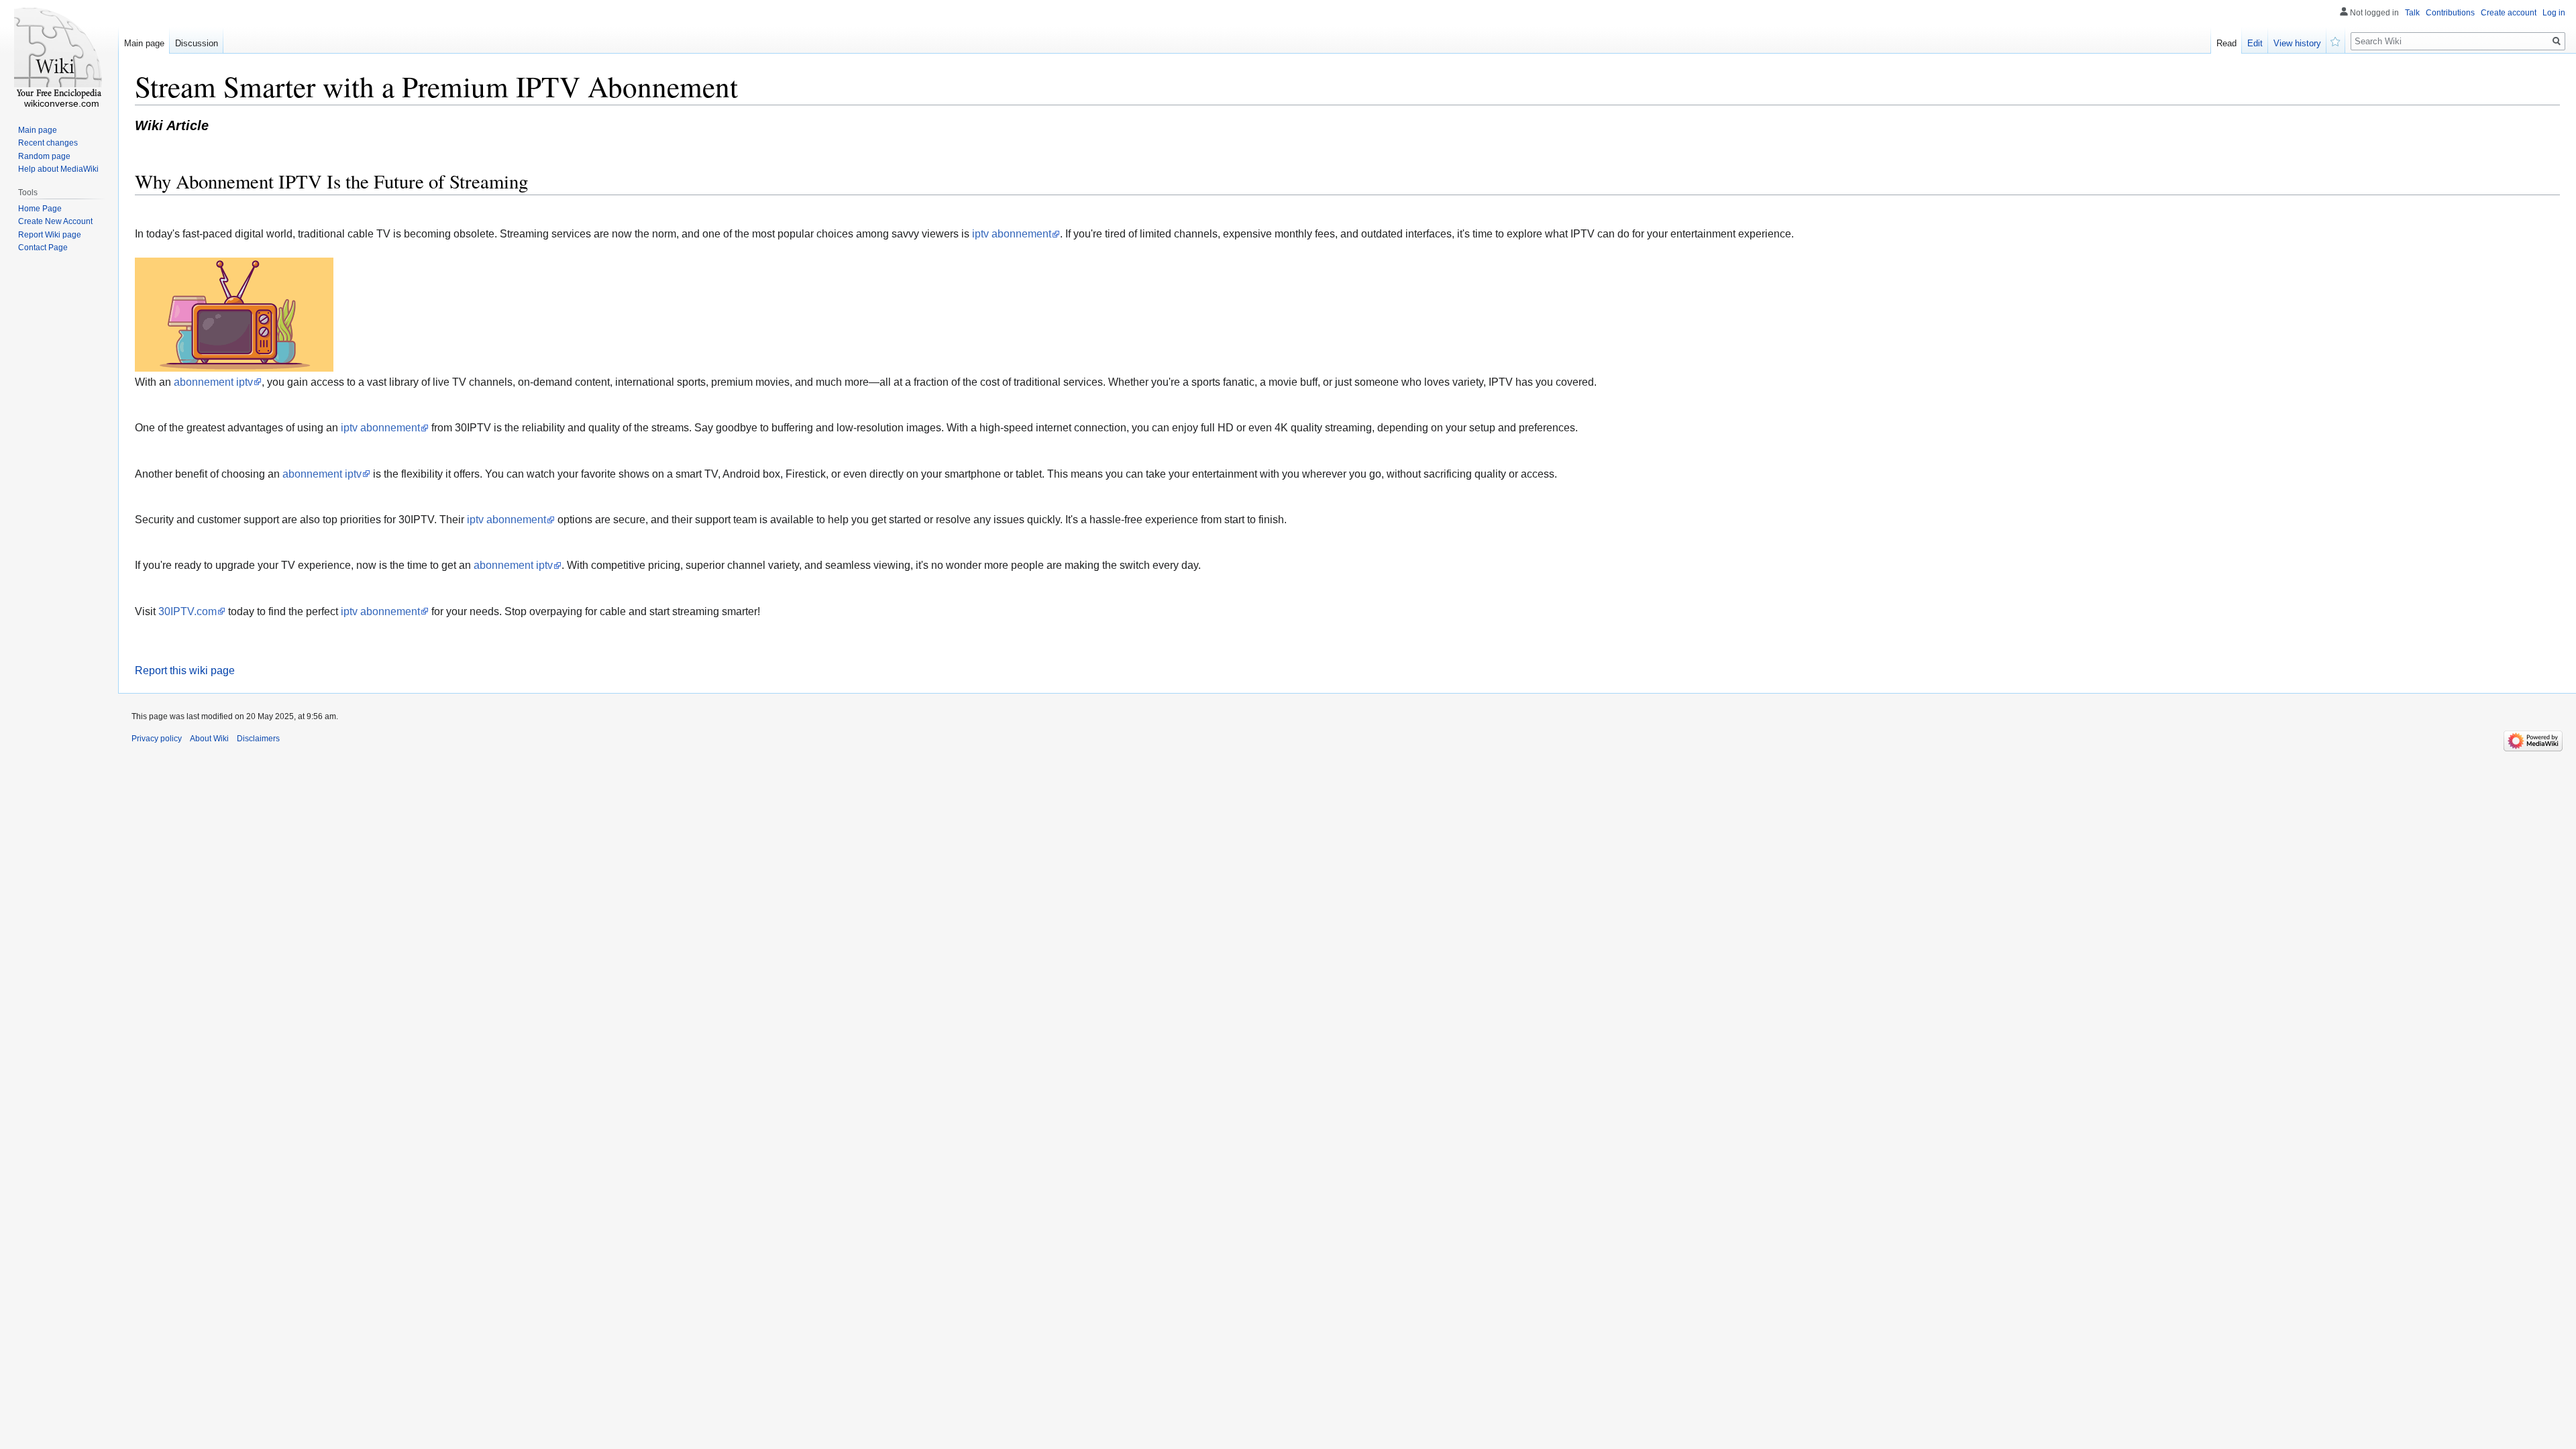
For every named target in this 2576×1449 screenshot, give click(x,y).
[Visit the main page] (59, 54)
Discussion (197, 43)
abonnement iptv (213, 382)
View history (2297, 43)
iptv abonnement (1012, 234)
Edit (2255, 43)
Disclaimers (258, 739)
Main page (144, 43)
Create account (2509, 13)
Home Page (40, 209)
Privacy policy (157, 739)
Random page (44, 156)
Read (2226, 43)
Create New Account (55, 221)
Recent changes (48, 143)
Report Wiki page (50, 235)
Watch (2336, 40)
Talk (2412, 13)
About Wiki (209, 739)
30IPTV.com (187, 611)
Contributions (2450, 13)
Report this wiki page (185, 670)
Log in (2554, 13)
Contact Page (43, 248)
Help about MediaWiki (58, 169)
